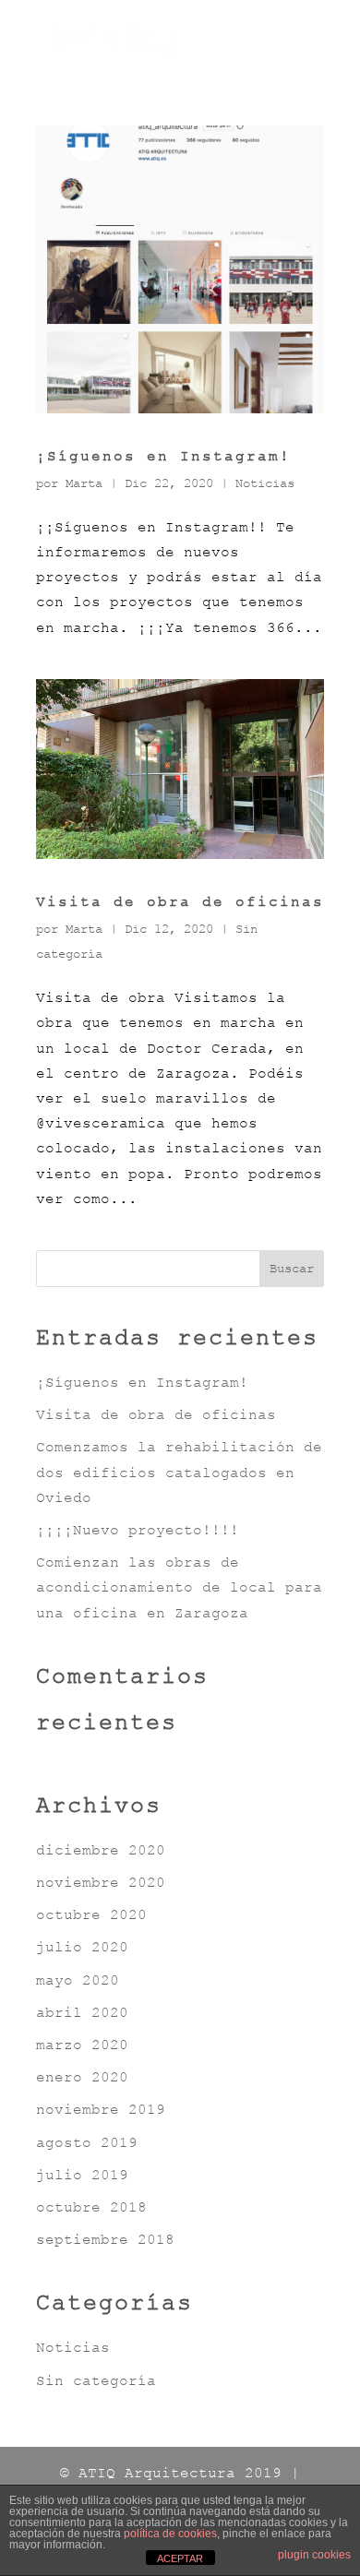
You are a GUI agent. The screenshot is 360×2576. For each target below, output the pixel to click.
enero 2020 (82, 2077)
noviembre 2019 (101, 2109)
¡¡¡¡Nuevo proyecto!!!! (138, 1530)
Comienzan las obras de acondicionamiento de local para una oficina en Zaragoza (179, 1587)
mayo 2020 (78, 1980)
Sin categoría (96, 2380)
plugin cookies (314, 2555)
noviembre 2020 (101, 1882)
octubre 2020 (91, 1914)
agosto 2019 (87, 2142)
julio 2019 (82, 2175)
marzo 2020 (82, 2045)
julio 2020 (82, 1947)
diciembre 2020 (101, 1850)
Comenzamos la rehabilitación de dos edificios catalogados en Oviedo (179, 1472)
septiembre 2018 (105, 2239)
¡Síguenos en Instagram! (163, 456)
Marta (84, 483)
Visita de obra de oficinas (180, 901)
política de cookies (170, 2534)
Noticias (265, 483)
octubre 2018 (91, 2207)
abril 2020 (82, 2012)
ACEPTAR (180, 2558)
